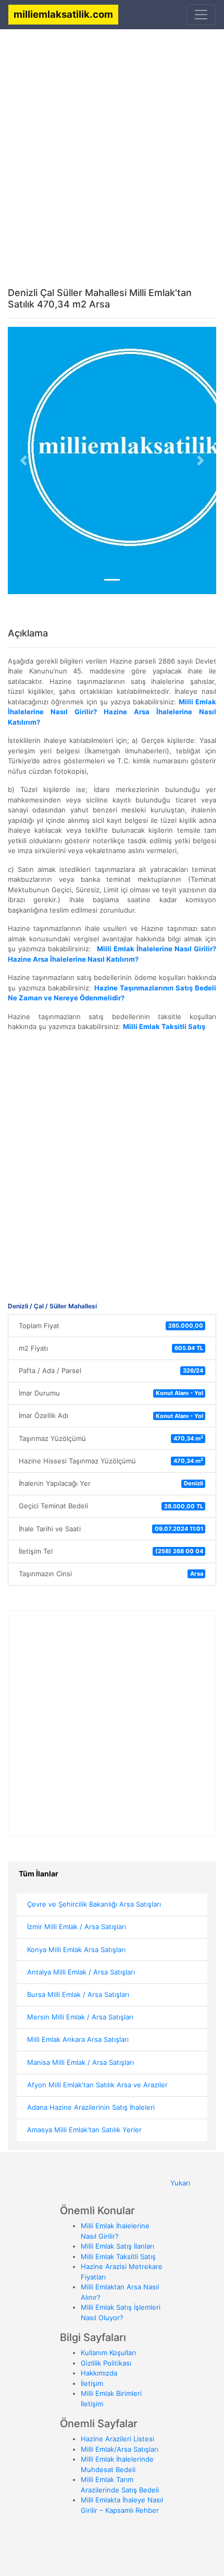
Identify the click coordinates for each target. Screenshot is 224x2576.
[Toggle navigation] (201, 15)
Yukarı (180, 2183)
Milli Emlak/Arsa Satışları (120, 2449)
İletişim (92, 2383)
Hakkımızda (99, 2373)
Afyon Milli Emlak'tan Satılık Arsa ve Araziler (97, 2085)
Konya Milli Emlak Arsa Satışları (76, 1949)
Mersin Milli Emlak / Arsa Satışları (80, 2017)
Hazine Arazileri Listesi (117, 2439)
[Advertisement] (112, 150)
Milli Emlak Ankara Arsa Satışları (78, 2039)
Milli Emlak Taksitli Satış (118, 2256)
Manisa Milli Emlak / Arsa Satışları (80, 2062)
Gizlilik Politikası (106, 2363)
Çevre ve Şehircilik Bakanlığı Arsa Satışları (94, 1904)
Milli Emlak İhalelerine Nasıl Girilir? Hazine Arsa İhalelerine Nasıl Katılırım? (112, 712)
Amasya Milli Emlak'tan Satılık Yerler (84, 2130)
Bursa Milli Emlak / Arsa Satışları (78, 1994)
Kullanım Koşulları (108, 2353)
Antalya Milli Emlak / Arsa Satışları (81, 1972)
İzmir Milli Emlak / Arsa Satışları (77, 1927)
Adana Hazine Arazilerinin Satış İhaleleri (91, 2107)
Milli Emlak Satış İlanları (117, 2246)
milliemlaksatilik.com (63, 14)
